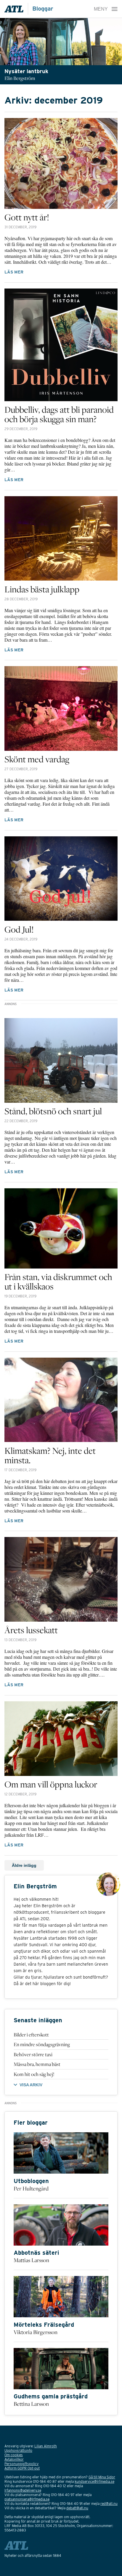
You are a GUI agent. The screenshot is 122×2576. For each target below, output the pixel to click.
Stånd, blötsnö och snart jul (53, 1111)
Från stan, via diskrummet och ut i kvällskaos (58, 1282)
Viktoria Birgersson (36, 2332)
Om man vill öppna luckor (51, 1784)
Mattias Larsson (31, 2260)
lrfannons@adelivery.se (23, 2490)
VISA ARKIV (31, 2085)
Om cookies (14, 2455)
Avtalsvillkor (14, 2459)
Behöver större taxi (33, 2054)
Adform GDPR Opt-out (22, 2468)
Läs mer (14, 272)
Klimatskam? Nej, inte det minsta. (50, 1455)
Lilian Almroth (46, 2446)
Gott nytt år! (27, 217)
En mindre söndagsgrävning (42, 2044)
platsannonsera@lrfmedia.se (27, 2499)
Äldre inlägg (24, 1865)
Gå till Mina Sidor (102, 2477)
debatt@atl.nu (77, 2508)
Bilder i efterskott (31, 2035)
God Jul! (19, 929)
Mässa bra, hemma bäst (37, 2064)
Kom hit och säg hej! (34, 2074)
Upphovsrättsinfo (18, 2450)
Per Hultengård (31, 2188)
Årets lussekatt (31, 1630)
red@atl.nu (109, 2504)
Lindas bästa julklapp (42, 589)
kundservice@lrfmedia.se (94, 2481)
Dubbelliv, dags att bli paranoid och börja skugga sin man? (59, 414)
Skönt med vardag (37, 759)
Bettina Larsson (31, 2404)
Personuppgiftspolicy (21, 2464)
